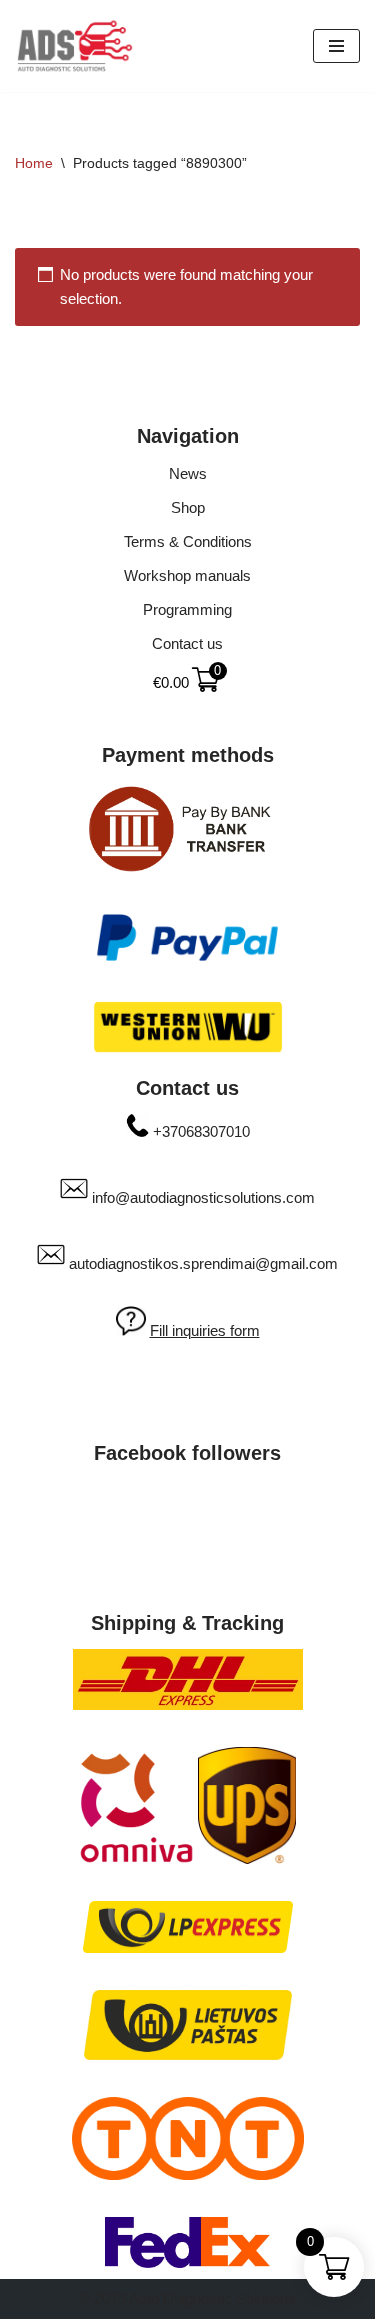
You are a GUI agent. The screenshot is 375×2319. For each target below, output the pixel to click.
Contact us (187, 643)
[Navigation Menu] (336, 46)
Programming (187, 609)
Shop (188, 507)
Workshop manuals (187, 575)
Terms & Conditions (188, 541)
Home (34, 163)
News (188, 473)
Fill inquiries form (205, 1330)
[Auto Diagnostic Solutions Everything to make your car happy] (75, 46)
